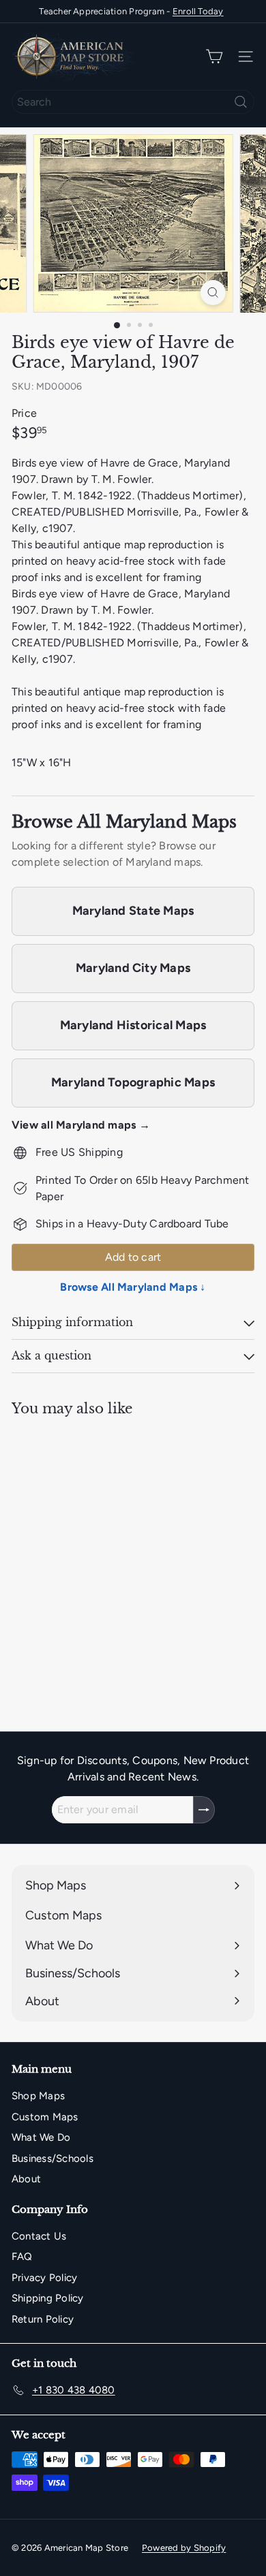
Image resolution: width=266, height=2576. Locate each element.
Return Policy (43, 2319)
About (26, 2179)
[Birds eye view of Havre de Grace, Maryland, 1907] (97, 1539)
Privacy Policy (44, 2278)
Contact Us (39, 2236)
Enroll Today (198, 11)
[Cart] (214, 57)
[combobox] (133, 102)
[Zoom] (212, 293)
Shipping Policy (48, 2298)
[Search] (241, 102)
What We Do (41, 2137)
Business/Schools (53, 2158)
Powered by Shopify (184, 2548)
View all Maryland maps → (81, 1125)
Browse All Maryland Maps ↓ (133, 1287)
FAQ (22, 2257)
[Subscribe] (204, 1810)
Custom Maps (45, 2117)
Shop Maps (38, 2096)
